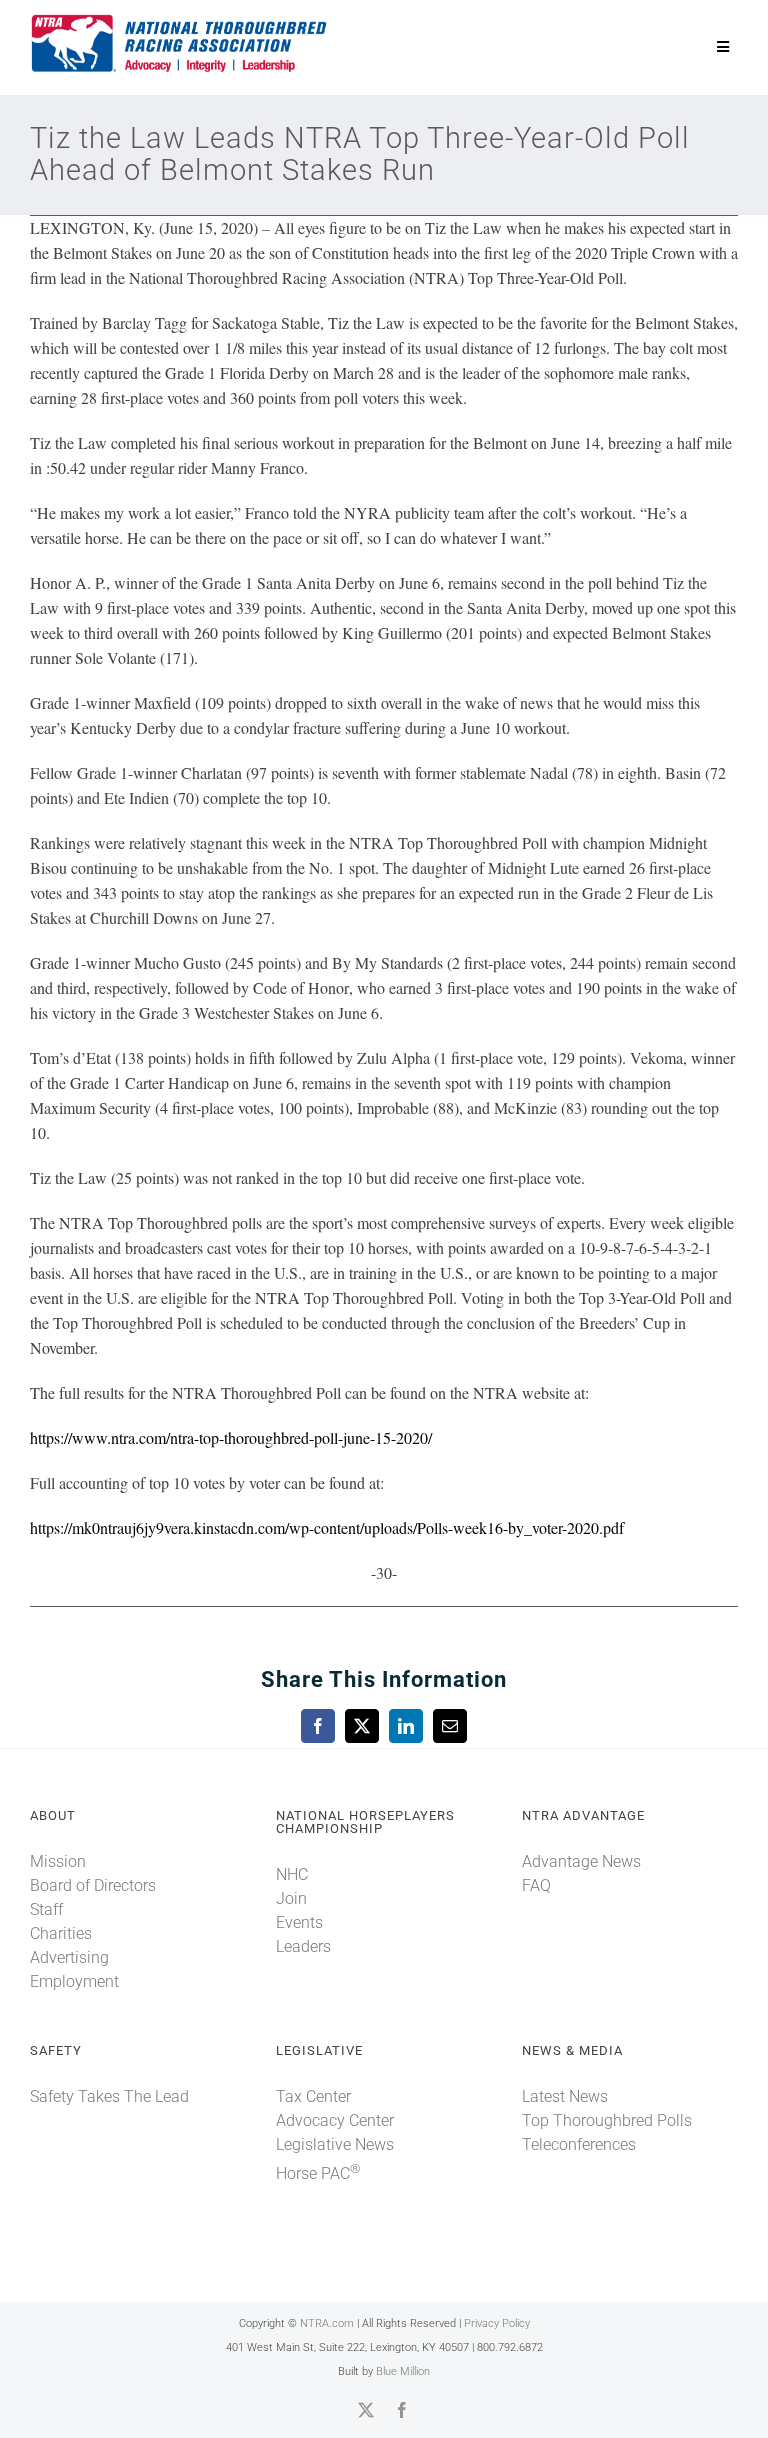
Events (299, 1922)
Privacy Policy (497, 2323)
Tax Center (313, 2096)
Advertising (69, 1957)
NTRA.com (327, 2323)
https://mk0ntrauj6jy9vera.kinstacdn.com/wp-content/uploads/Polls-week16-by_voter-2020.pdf (327, 1527)
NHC (292, 1874)
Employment (74, 1981)
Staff (46, 1909)
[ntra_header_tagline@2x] (180, 19)
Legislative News (335, 2144)
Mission (58, 1861)
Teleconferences (579, 2144)
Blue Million (403, 2371)
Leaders (303, 1946)
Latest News (565, 2096)
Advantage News (581, 1861)
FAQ (536, 1885)
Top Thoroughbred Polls (607, 2120)
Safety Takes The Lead (109, 2096)
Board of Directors (93, 1885)
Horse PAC (318, 2173)
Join (291, 1898)
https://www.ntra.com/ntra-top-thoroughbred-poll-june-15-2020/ (231, 1437)
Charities (61, 1933)
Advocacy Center (335, 2120)
